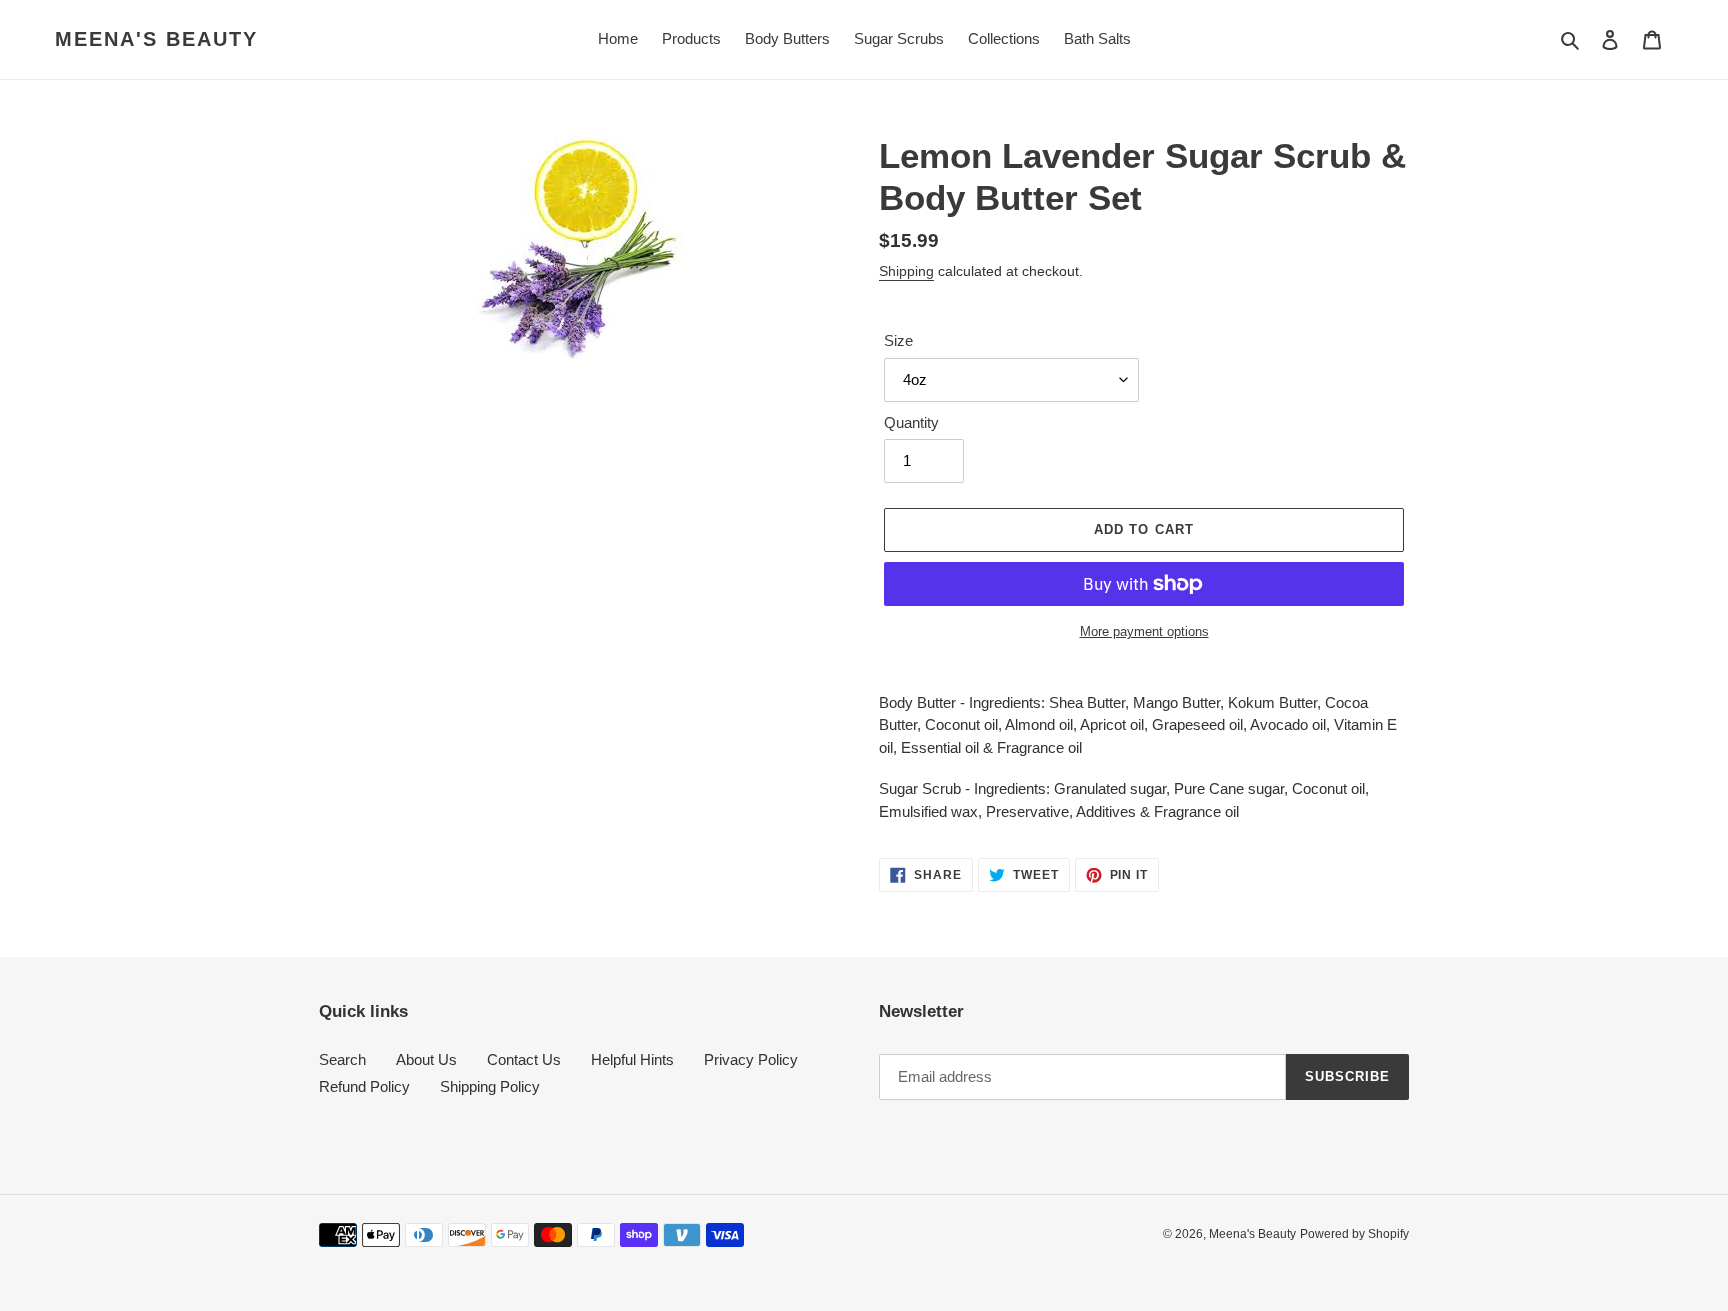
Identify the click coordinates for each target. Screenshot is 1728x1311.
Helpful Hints (632, 1059)
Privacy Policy (751, 1059)
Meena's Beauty (156, 39)
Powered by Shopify (1354, 1234)
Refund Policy (364, 1086)
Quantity (911, 422)
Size (898, 340)
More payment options (1144, 631)
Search (342, 1059)
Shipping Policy (490, 1086)
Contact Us (524, 1059)
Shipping (906, 271)
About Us (426, 1059)
